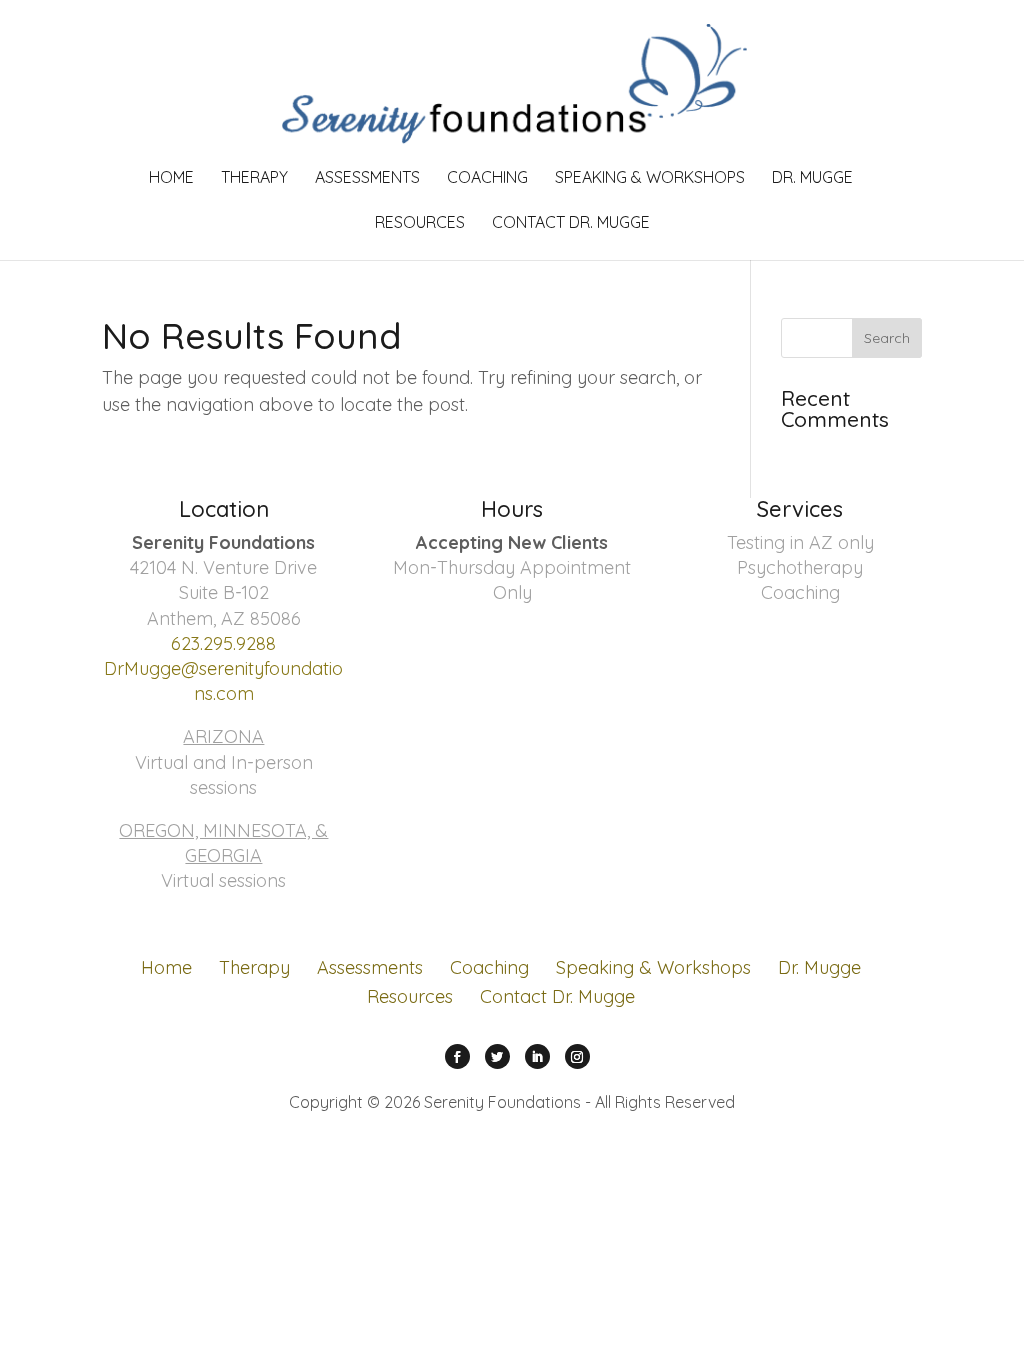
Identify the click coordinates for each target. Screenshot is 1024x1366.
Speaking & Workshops (650, 178)
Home (171, 178)
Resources (420, 223)
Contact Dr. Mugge (571, 223)
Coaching (487, 178)
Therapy (254, 178)
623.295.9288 (223, 643)
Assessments (367, 178)
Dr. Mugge (812, 178)
